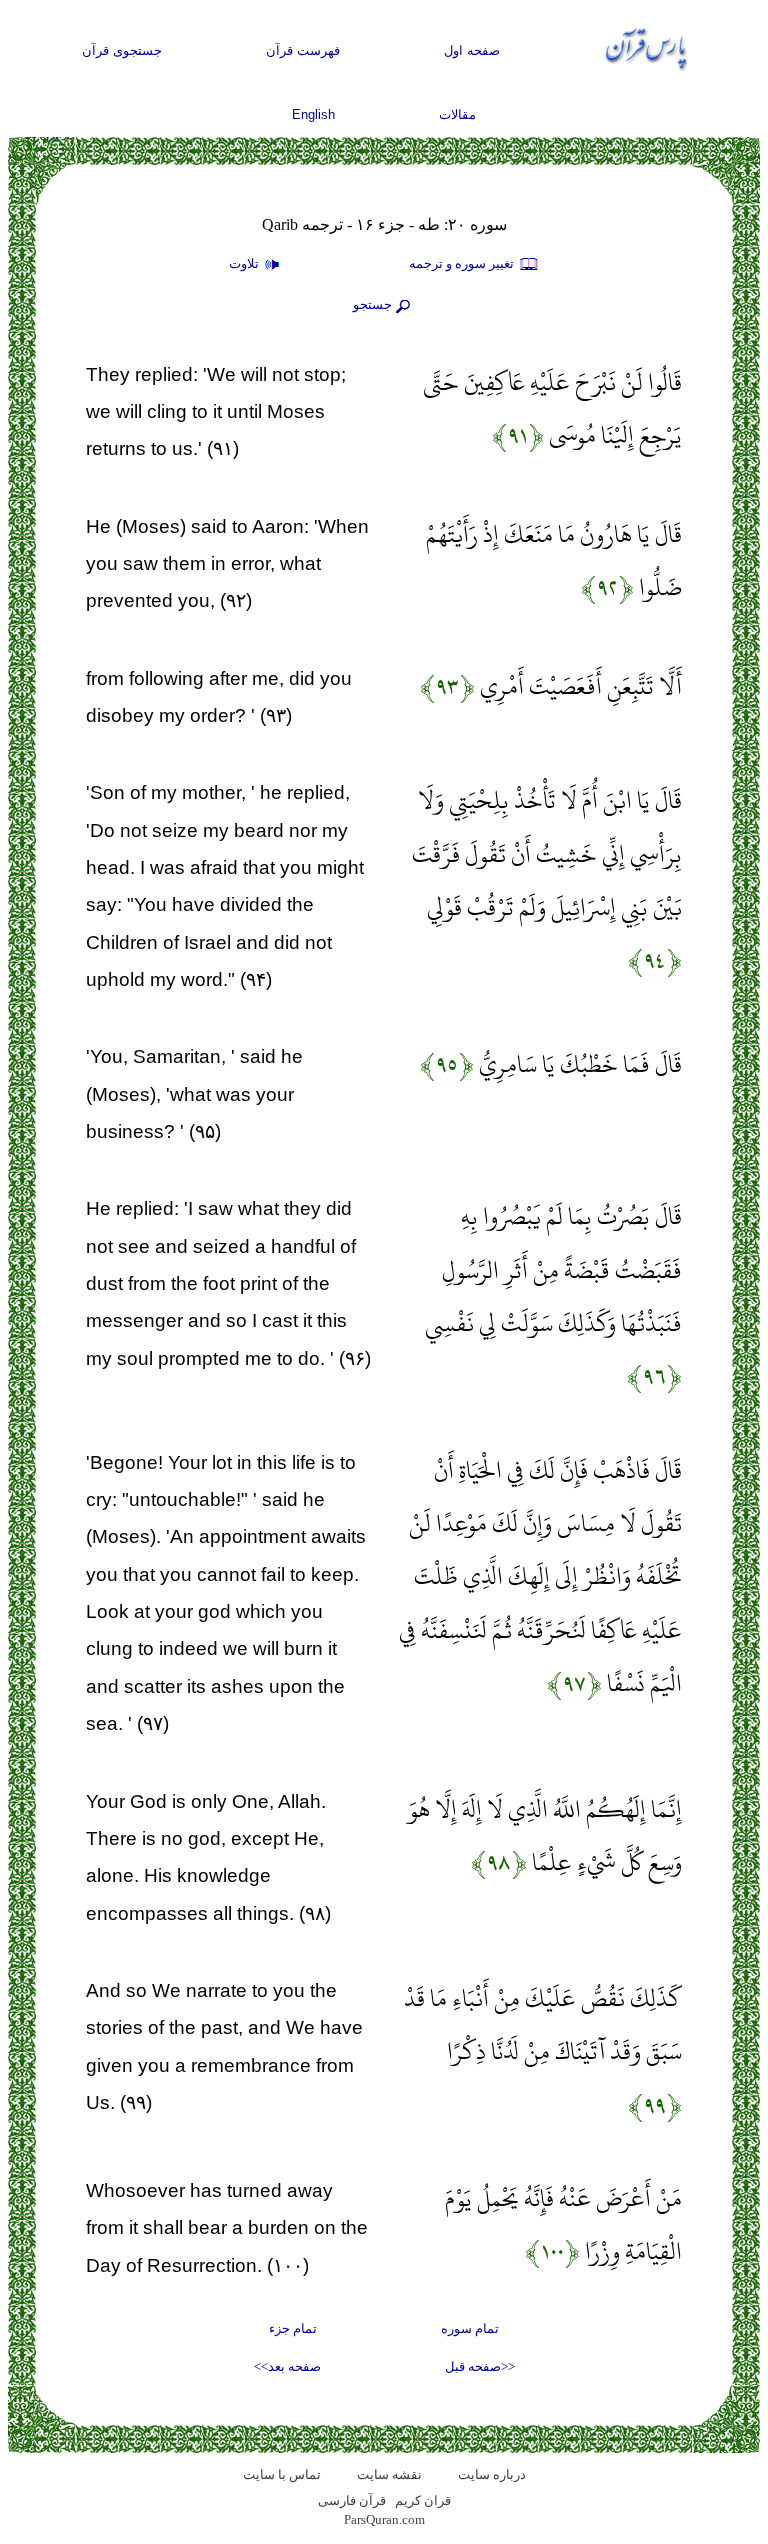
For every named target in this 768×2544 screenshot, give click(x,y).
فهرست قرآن (303, 50)
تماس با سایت (282, 2474)
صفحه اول (472, 50)
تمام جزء (293, 2328)
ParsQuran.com (384, 2519)
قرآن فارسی (352, 2500)
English (313, 114)
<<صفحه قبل (480, 2366)
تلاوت (245, 263)
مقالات (457, 114)
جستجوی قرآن (122, 50)
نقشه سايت (389, 2474)
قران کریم (423, 2500)
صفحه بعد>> (287, 2366)
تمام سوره (470, 2328)
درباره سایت (492, 2474)
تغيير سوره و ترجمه (463, 263)
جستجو (372, 304)
